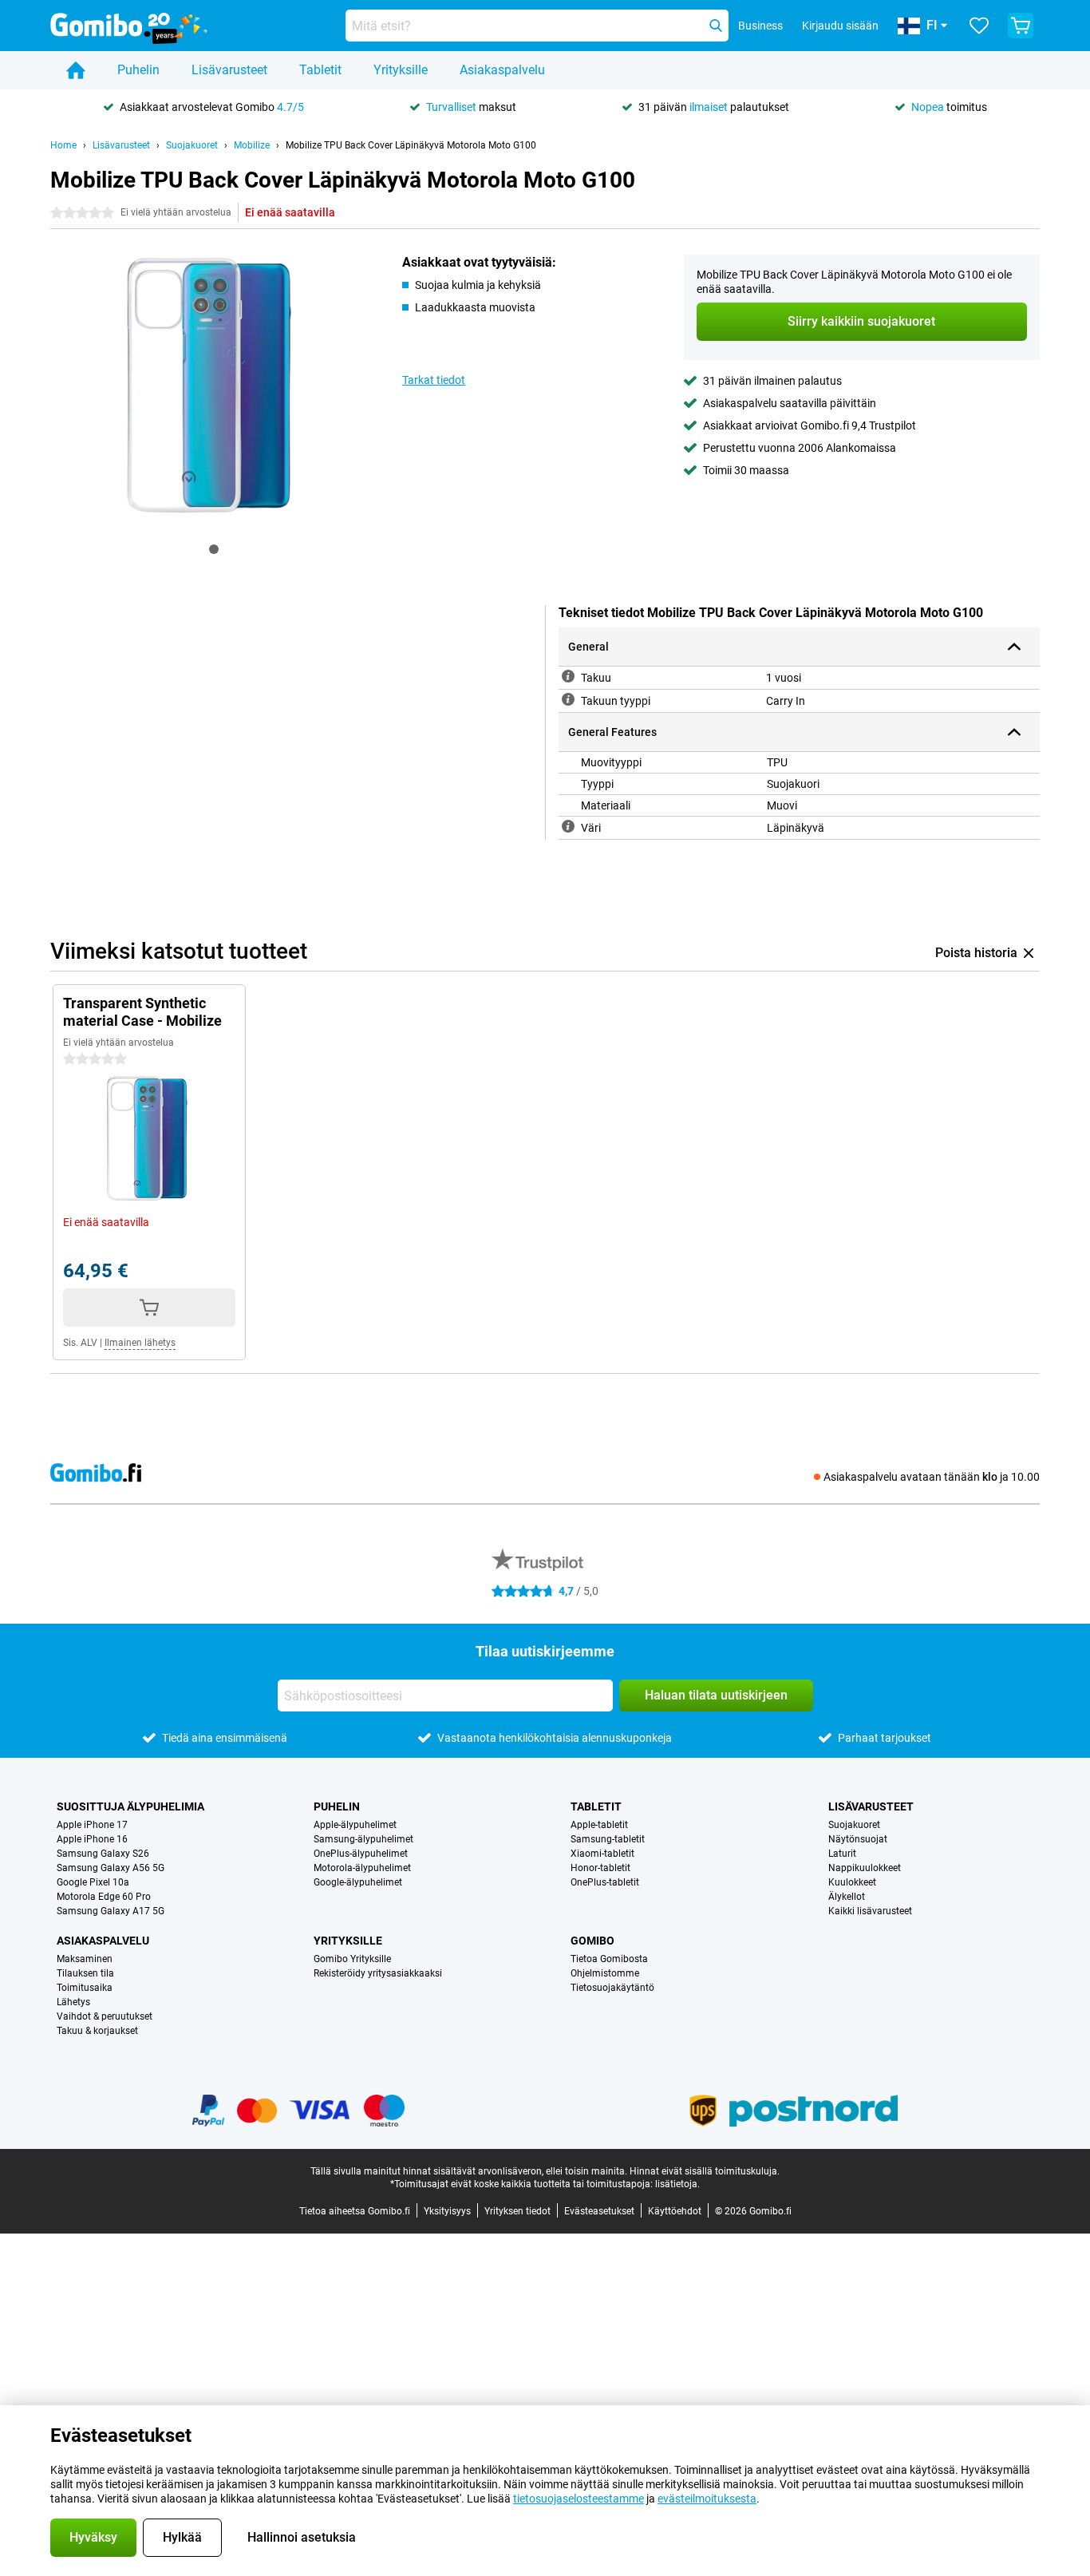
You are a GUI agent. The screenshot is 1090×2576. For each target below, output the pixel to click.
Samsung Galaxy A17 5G (111, 1911)
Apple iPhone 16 (92, 1839)
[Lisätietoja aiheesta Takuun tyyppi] (568, 699)
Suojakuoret (192, 145)
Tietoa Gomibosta (609, 1959)
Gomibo (592, 1941)
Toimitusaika (85, 1988)
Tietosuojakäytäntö (612, 1988)
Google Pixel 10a (93, 1882)
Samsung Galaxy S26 (103, 1854)
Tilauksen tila (85, 1973)
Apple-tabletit (599, 1825)
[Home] (76, 70)
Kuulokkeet (852, 1882)
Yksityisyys (447, 2211)
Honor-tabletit (600, 1868)
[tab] (214, 549)
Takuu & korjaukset (97, 2031)
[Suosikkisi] (979, 26)
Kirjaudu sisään (840, 26)
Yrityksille (401, 70)
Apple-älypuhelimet (355, 1825)
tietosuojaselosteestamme (579, 2499)
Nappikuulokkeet (865, 1868)
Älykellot (847, 1897)
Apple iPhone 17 (92, 1825)
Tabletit (320, 70)
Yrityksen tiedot (517, 2211)
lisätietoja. (677, 2184)
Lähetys (73, 2002)
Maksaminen (85, 1959)
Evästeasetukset (599, 2211)
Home (63, 145)
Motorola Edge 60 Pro (104, 1897)
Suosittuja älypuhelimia (130, 1806)
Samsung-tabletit (608, 1839)
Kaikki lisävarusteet (870, 1911)
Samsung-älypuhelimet (363, 1839)
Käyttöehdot (675, 2211)
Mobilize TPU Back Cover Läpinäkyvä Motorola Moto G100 (411, 145)
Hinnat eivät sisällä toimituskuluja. (705, 2171)
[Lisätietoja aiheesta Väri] (568, 826)
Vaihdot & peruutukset (105, 2016)
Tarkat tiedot (434, 380)
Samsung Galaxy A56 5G (111, 1868)
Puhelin (138, 70)
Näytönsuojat (858, 1839)
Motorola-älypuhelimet (362, 1868)
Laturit (842, 1854)
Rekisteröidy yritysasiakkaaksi (378, 1973)
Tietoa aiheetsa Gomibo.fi (355, 2211)
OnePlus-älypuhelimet (361, 1854)
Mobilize (252, 145)
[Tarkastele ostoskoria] (1021, 26)
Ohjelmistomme (605, 1973)
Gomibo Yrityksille (352, 1959)
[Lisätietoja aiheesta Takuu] (568, 676)
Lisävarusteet (229, 70)
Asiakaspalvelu (502, 70)
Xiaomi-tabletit (602, 1854)
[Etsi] (716, 26)
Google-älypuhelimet (358, 1882)
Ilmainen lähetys (140, 1343)
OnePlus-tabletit (605, 1882)
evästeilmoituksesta (707, 2499)
